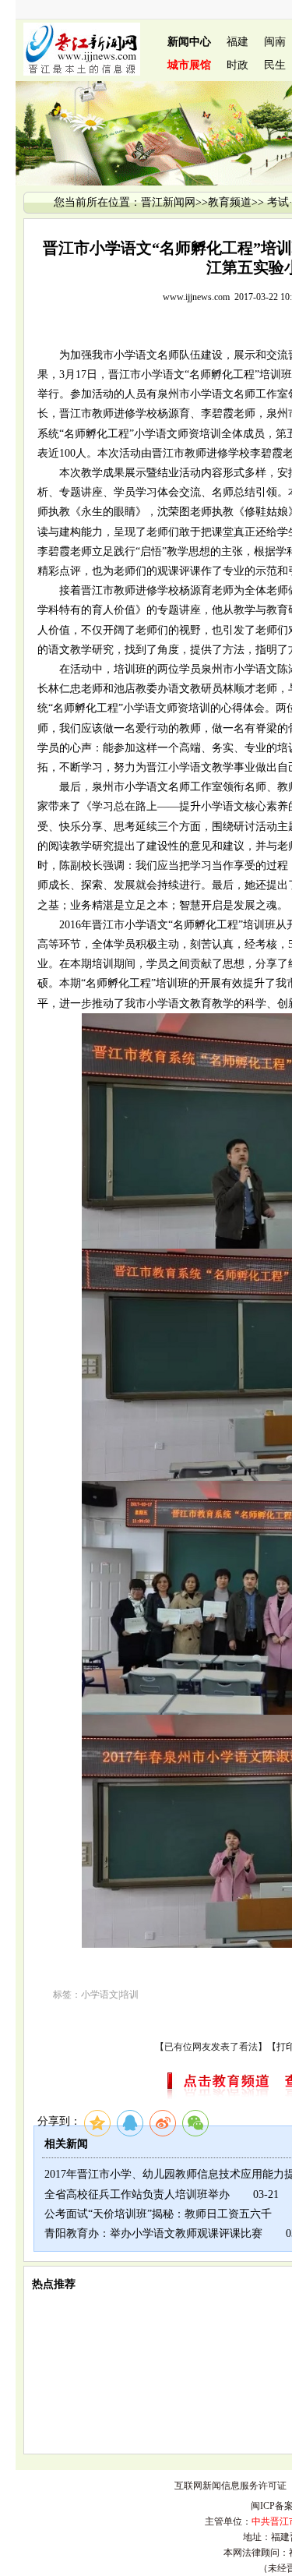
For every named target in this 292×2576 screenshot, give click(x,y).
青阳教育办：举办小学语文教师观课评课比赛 (153, 2233)
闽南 (275, 42)
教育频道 (230, 202)
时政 (237, 65)
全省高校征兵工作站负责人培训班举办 (137, 2194)
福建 (237, 42)
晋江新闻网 (168, 202)
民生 (275, 65)
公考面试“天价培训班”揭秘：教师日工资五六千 (158, 2214)
